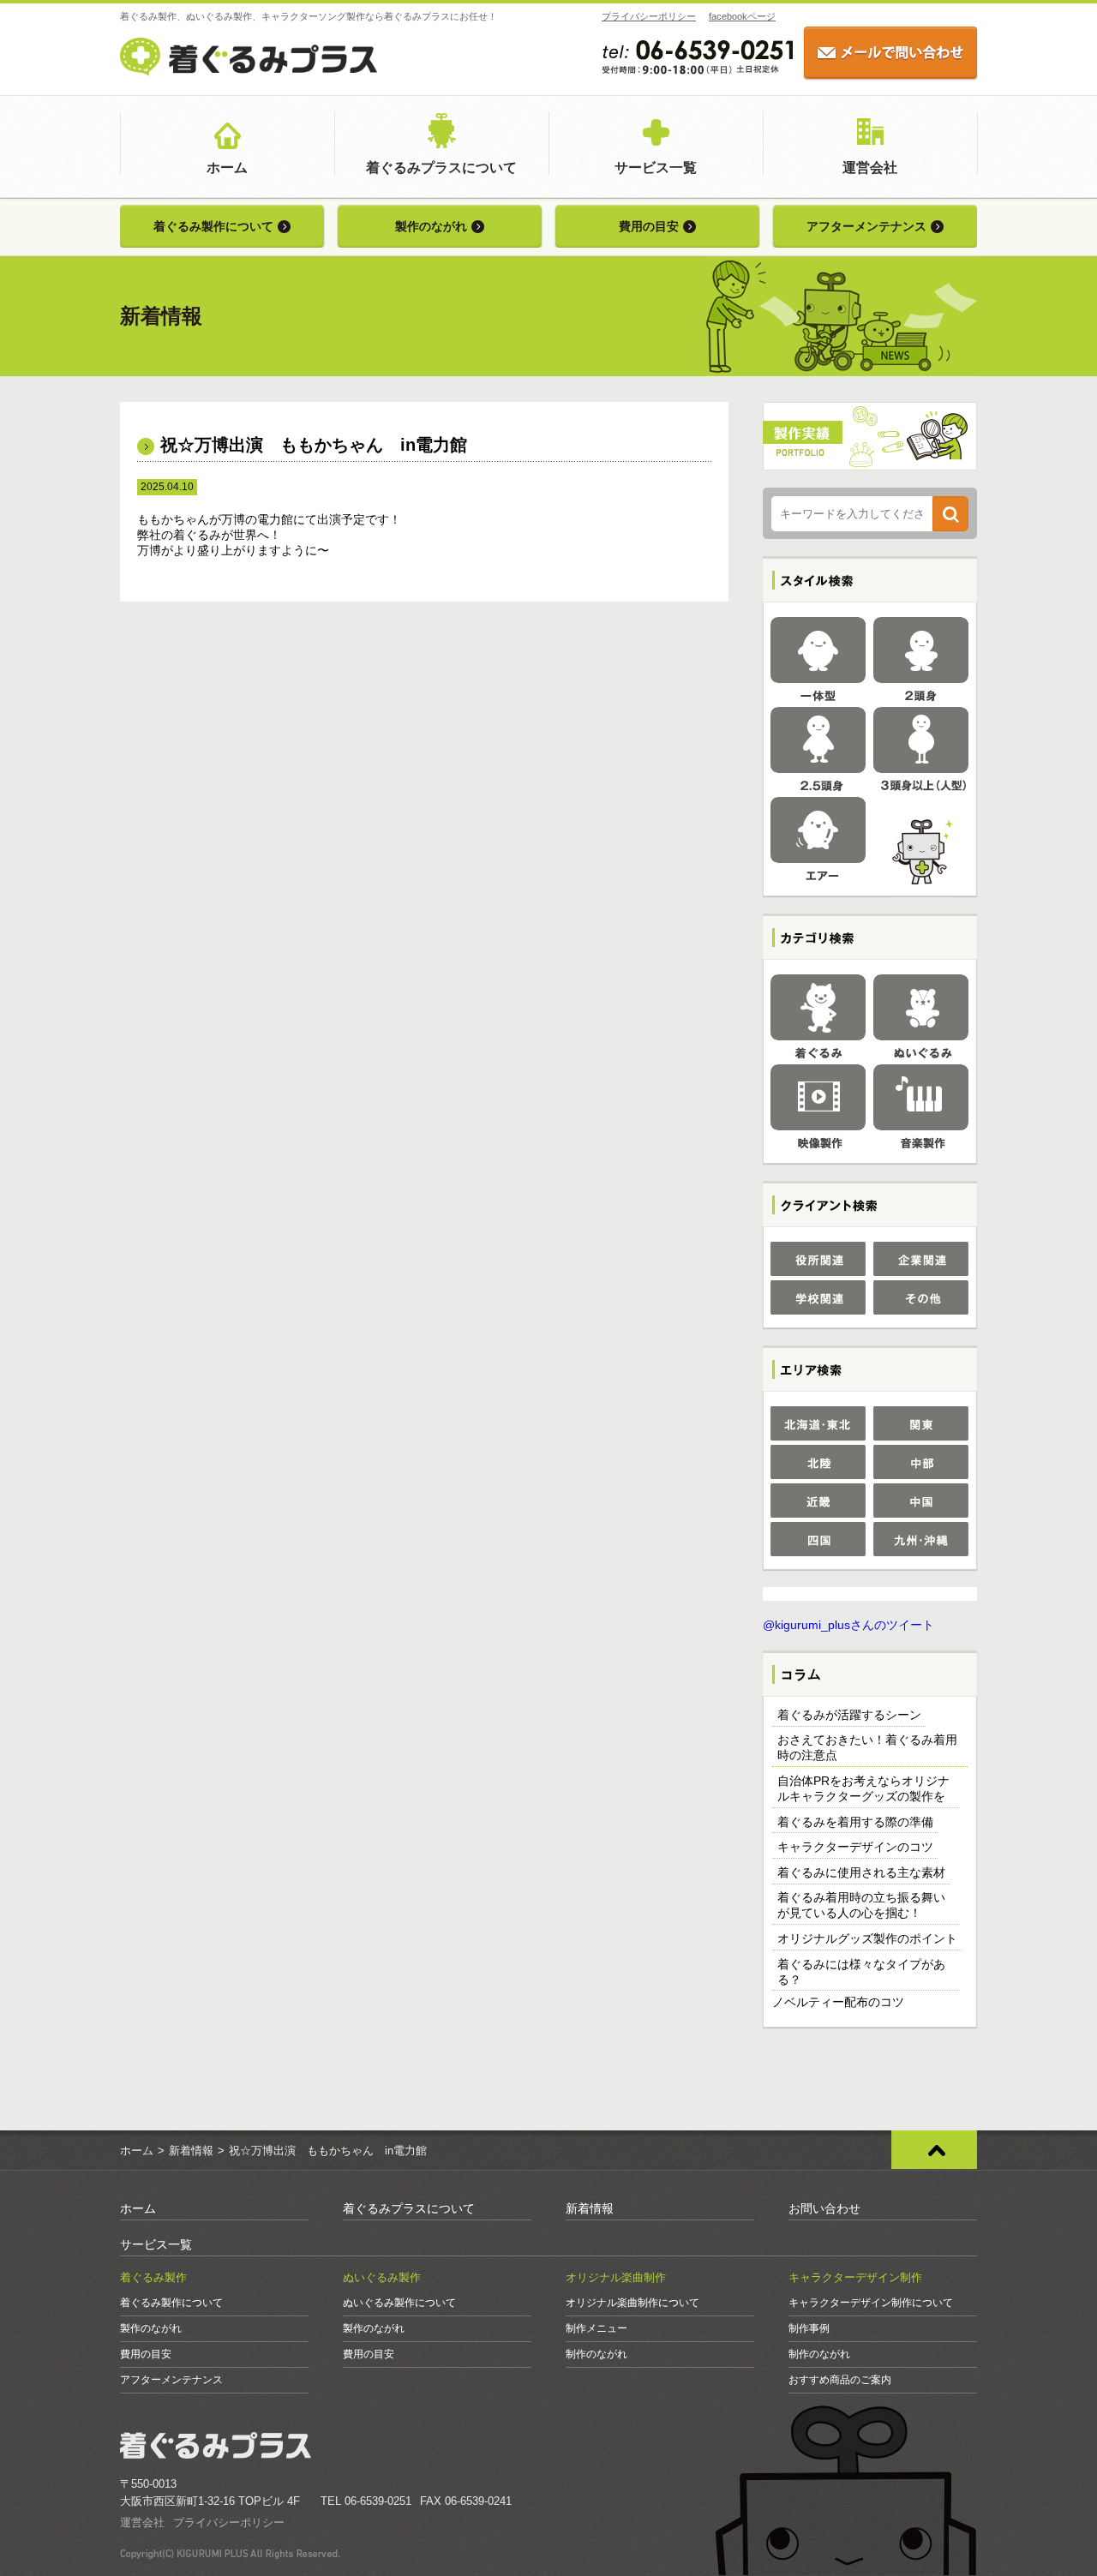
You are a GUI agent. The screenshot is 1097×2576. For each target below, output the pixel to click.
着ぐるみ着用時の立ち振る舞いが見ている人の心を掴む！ (861, 1905)
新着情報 (191, 2151)
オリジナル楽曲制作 (616, 2277)
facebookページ (742, 16)
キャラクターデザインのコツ (855, 1847)
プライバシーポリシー (649, 16)
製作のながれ (431, 226)
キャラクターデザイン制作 (855, 2277)
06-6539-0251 (378, 2501)
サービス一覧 (656, 168)
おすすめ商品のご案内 (840, 2380)
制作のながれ (596, 2354)
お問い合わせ (824, 2208)
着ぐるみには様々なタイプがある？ (861, 1972)
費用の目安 (649, 226)
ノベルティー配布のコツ (838, 2002)
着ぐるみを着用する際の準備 (855, 1822)
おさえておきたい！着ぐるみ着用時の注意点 (867, 1747)
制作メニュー (596, 2328)
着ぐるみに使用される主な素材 (861, 1872)
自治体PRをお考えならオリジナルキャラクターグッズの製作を (863, 1788)
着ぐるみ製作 (153, 2277)
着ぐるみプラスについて (441, 168)
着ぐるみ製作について (213, 226)
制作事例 (809, 2328)
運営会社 (870, 168)
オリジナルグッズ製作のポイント (867, 1938)
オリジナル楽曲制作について (632, 2303)
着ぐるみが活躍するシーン (849, 1715)
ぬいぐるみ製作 (382, 2277)
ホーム (227, 168)
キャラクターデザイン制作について (871, 2303)
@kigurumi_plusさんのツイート (848, 1625)
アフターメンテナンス (866, 226)
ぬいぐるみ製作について (399, 2303)
